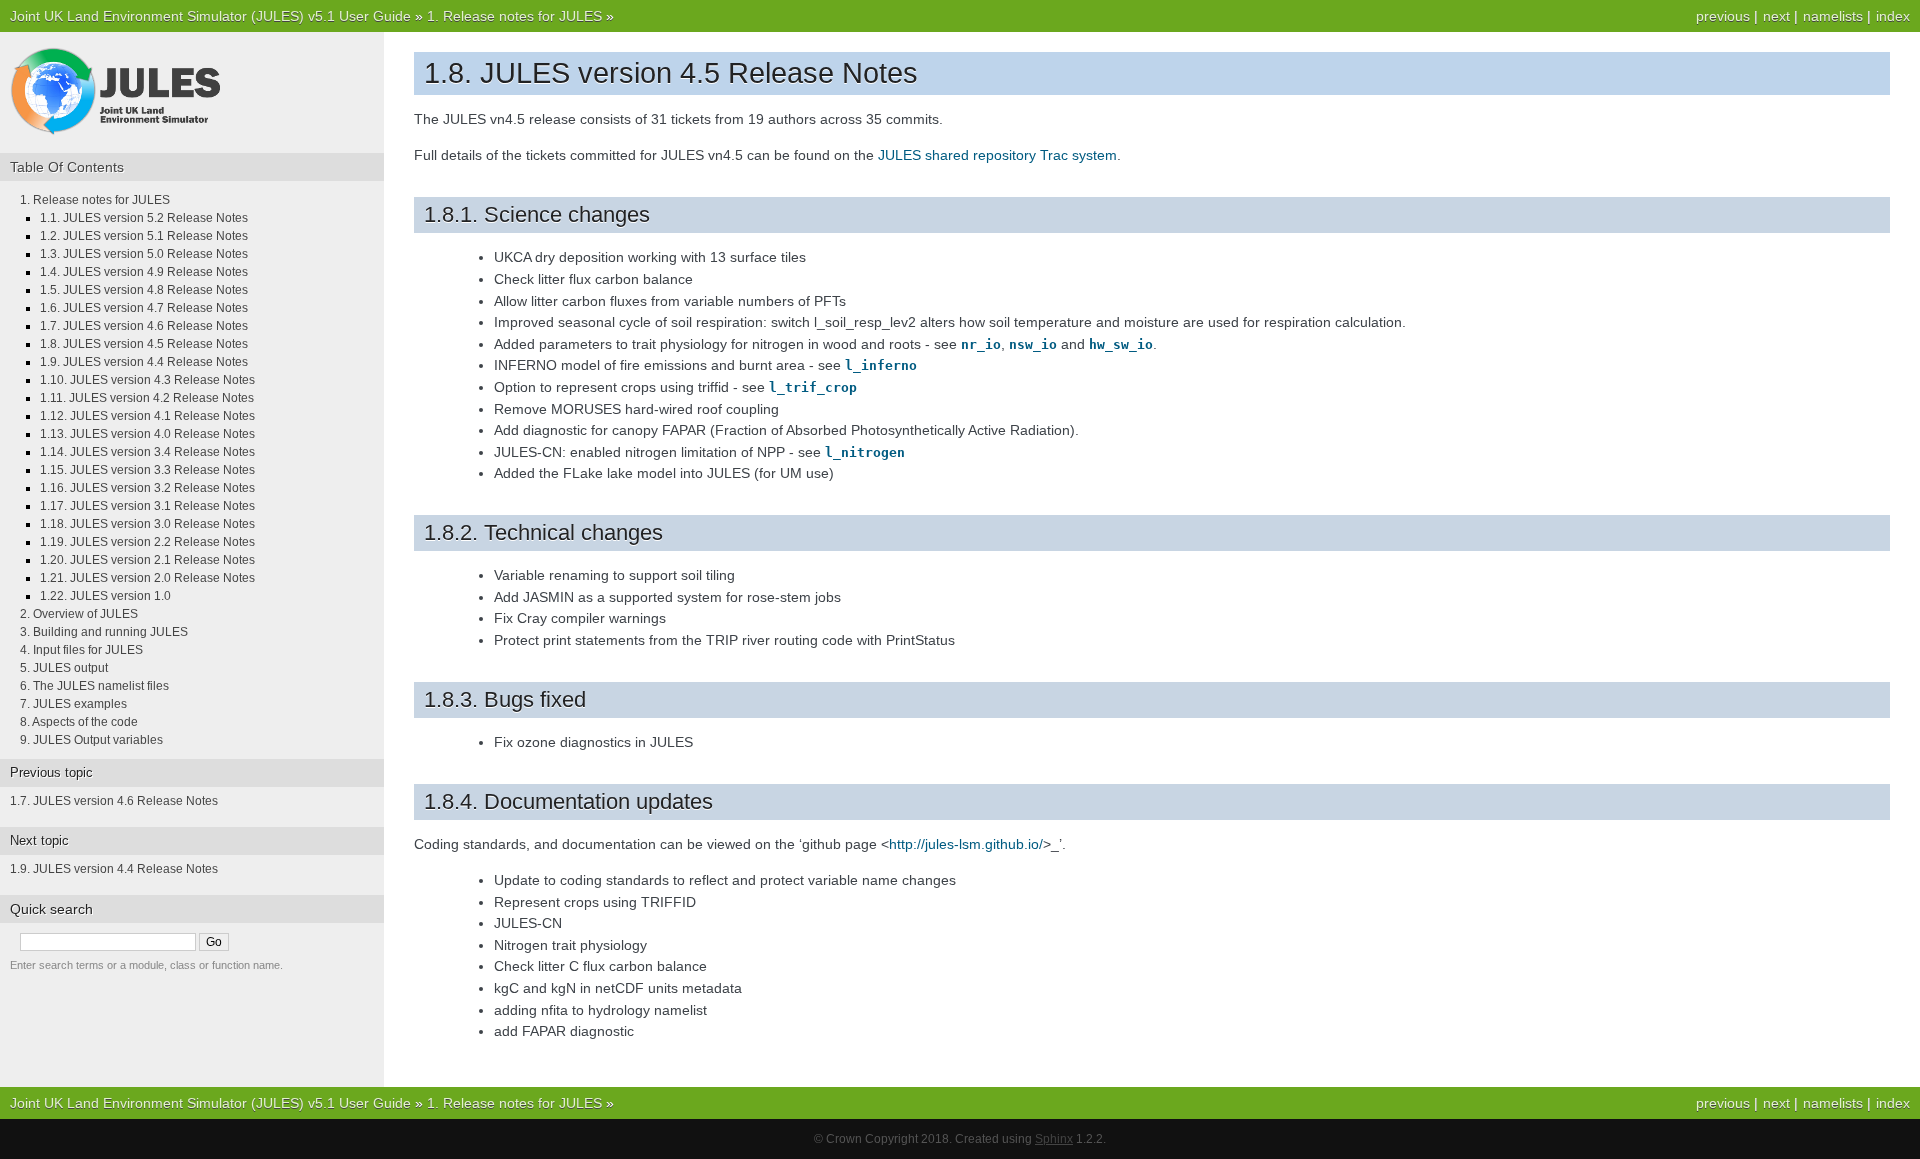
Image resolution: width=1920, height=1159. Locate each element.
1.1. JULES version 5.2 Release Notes (144, 218)
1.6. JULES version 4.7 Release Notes (144, 308)
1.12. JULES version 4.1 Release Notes (147, 416)
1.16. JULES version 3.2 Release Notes (147, 488)
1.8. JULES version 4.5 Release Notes (144, 344)
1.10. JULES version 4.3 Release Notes (147, 380)
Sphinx (1054, 1139)
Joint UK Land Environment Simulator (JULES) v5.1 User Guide (210, 16)
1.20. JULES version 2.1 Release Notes (147, 560)
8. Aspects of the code (79, 722)
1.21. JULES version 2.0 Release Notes (147, 578)
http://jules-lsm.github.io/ (966, 844)
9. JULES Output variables (91, 740)
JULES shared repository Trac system (997, 155)
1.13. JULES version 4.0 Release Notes (147, 434)
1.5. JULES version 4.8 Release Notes (144, 290)
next (1776, 16)
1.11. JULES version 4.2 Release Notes (147, 398)
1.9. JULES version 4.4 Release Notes (144, 362)
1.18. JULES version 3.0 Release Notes (147, 524)
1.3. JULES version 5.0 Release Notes (144, 254)
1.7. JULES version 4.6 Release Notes (144, 326)
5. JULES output (64, 668)
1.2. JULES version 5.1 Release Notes (144, 236)
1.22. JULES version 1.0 (105, 596)
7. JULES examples (73, 704)
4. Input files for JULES (81, 650)
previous (1723, 16)
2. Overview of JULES (79, 614)
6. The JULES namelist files (94, 686)
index (1893, 16)
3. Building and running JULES (104, 632)
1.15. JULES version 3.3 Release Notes (147, 470)
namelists (1833, 16)
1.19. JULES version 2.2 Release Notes (147, 542)
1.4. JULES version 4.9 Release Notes (144, 272)
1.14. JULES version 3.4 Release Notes (147, 452)
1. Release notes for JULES (514, 16)
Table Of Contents (67, 167)
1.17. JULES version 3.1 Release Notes (147, 506)
